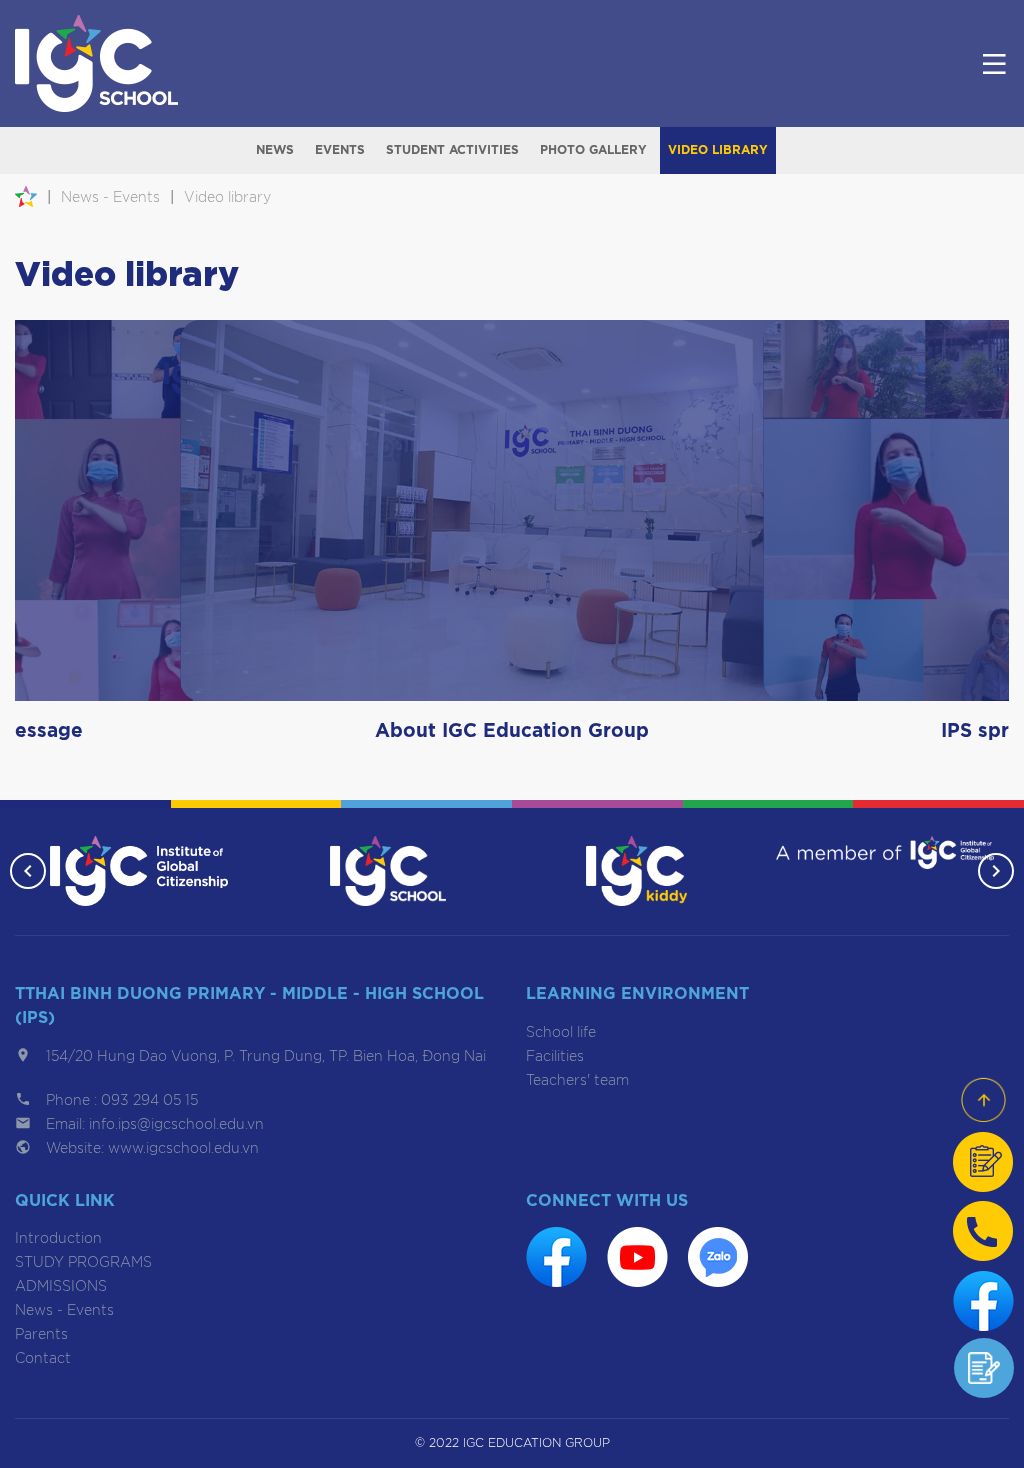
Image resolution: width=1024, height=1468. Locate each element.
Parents (41, 1335)
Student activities (452, 150)
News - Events (64, 1311)
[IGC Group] (139, 870)
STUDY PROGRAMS (83, 1263)
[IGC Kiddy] (636, 870)
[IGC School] (388, 870)
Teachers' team (577, 1081)
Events (340, 150)
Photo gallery (593, 150)
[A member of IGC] (885, 852)
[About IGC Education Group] (512, 510)
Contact (43, 1359)
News (275, 150)
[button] (28, 871)
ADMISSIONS (61, 1287)
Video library (718, 150)
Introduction (58, 1239)
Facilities (555, 1057)
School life (561, 1033)
